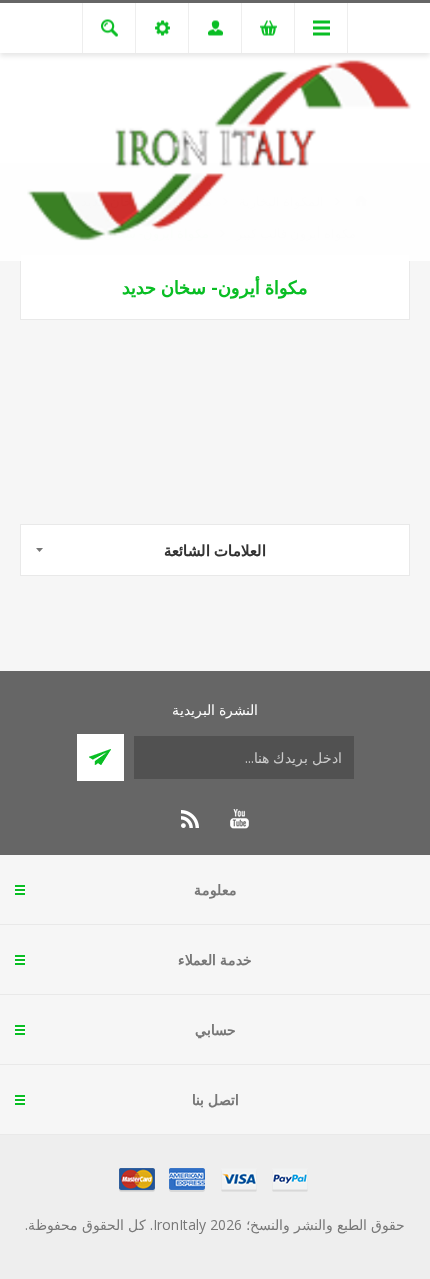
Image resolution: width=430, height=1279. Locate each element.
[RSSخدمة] (191, 819)
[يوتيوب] (239, 819)
